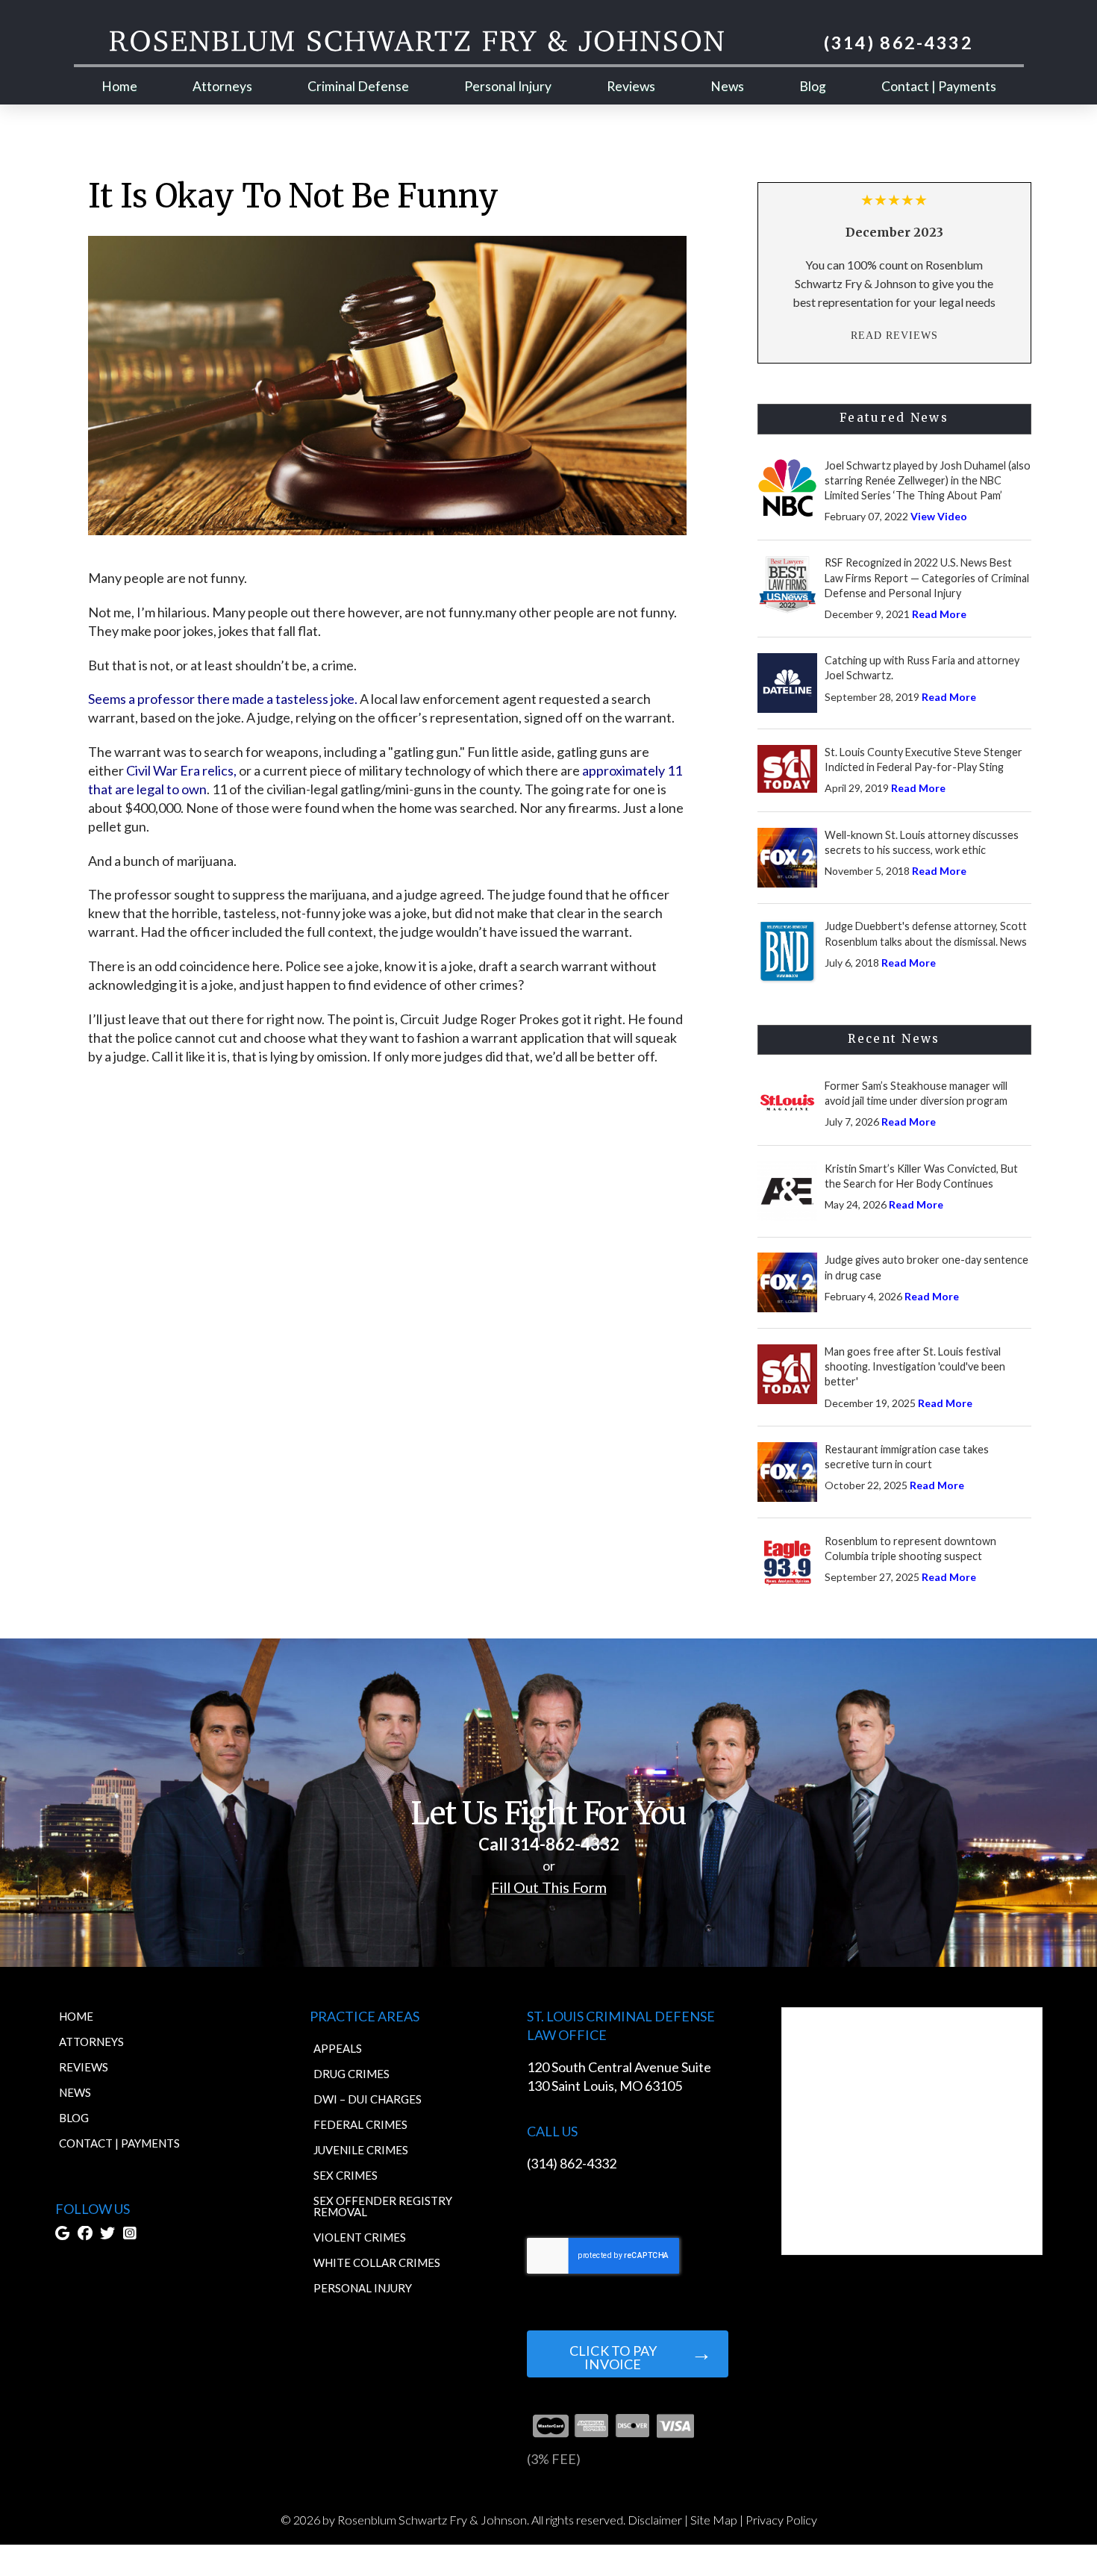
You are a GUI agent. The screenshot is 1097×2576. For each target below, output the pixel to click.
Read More (939, 614)
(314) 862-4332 (572, 2163)
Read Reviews (894, 335)
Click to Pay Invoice (613, 2357)
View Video (939, 516)
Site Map (714, 2520)
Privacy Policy (781, 2520)
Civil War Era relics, (181, 770)
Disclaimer (655, 2520)
